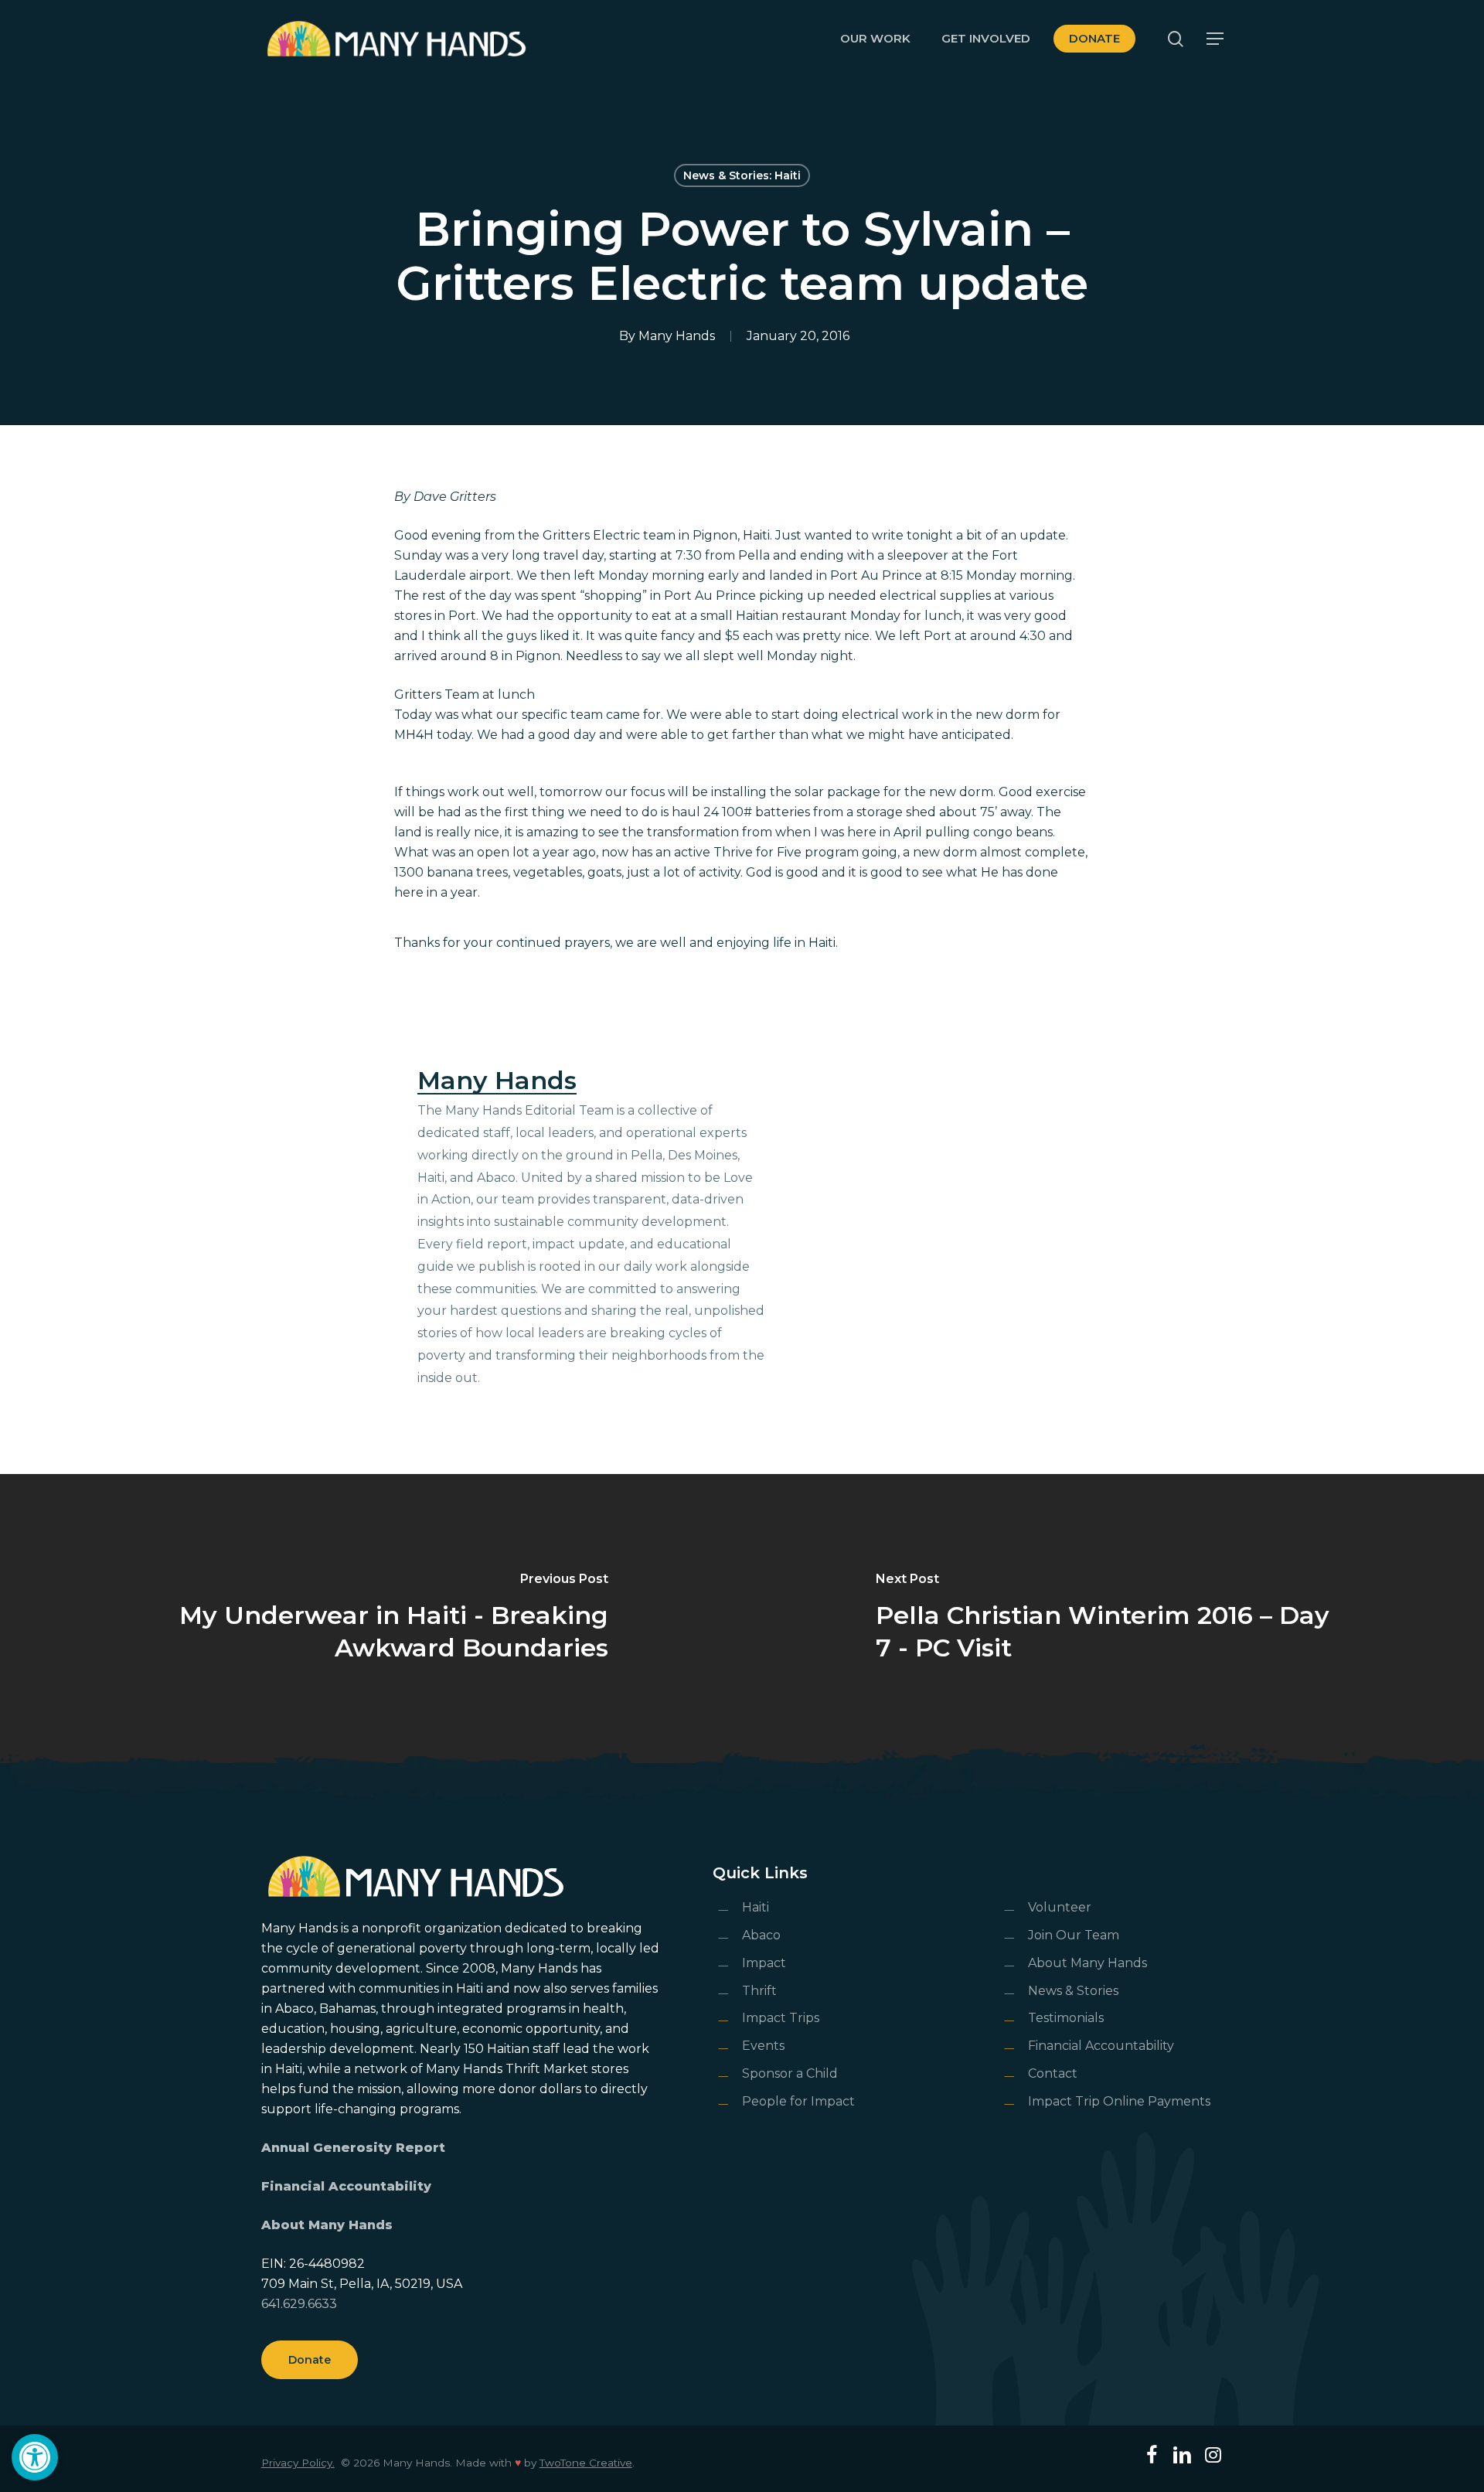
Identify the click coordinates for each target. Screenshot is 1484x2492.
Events (763, 2046)
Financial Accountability (346, 2186)
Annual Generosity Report (353, 2148)
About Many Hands (327, 2225)
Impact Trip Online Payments (1119, 2101)
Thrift (759, 1991)
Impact (764, 1963)
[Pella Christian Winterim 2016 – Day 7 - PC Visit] (1113, 1619)
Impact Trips (781, 2018)
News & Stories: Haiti (742, 175)
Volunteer (1060, 1907)
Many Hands (677, 336)
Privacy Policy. (298, 2463)
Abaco (761, 1935)
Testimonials (1066, 2018)
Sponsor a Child (790, 2073)
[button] (35, 2457)
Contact (1053, 2073)
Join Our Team (1074, 1935)
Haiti (756, 1907)
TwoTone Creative (586, 2463)
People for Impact (798, 2101)
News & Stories (1073, 1991)
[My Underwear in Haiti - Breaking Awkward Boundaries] (371, 1619)
